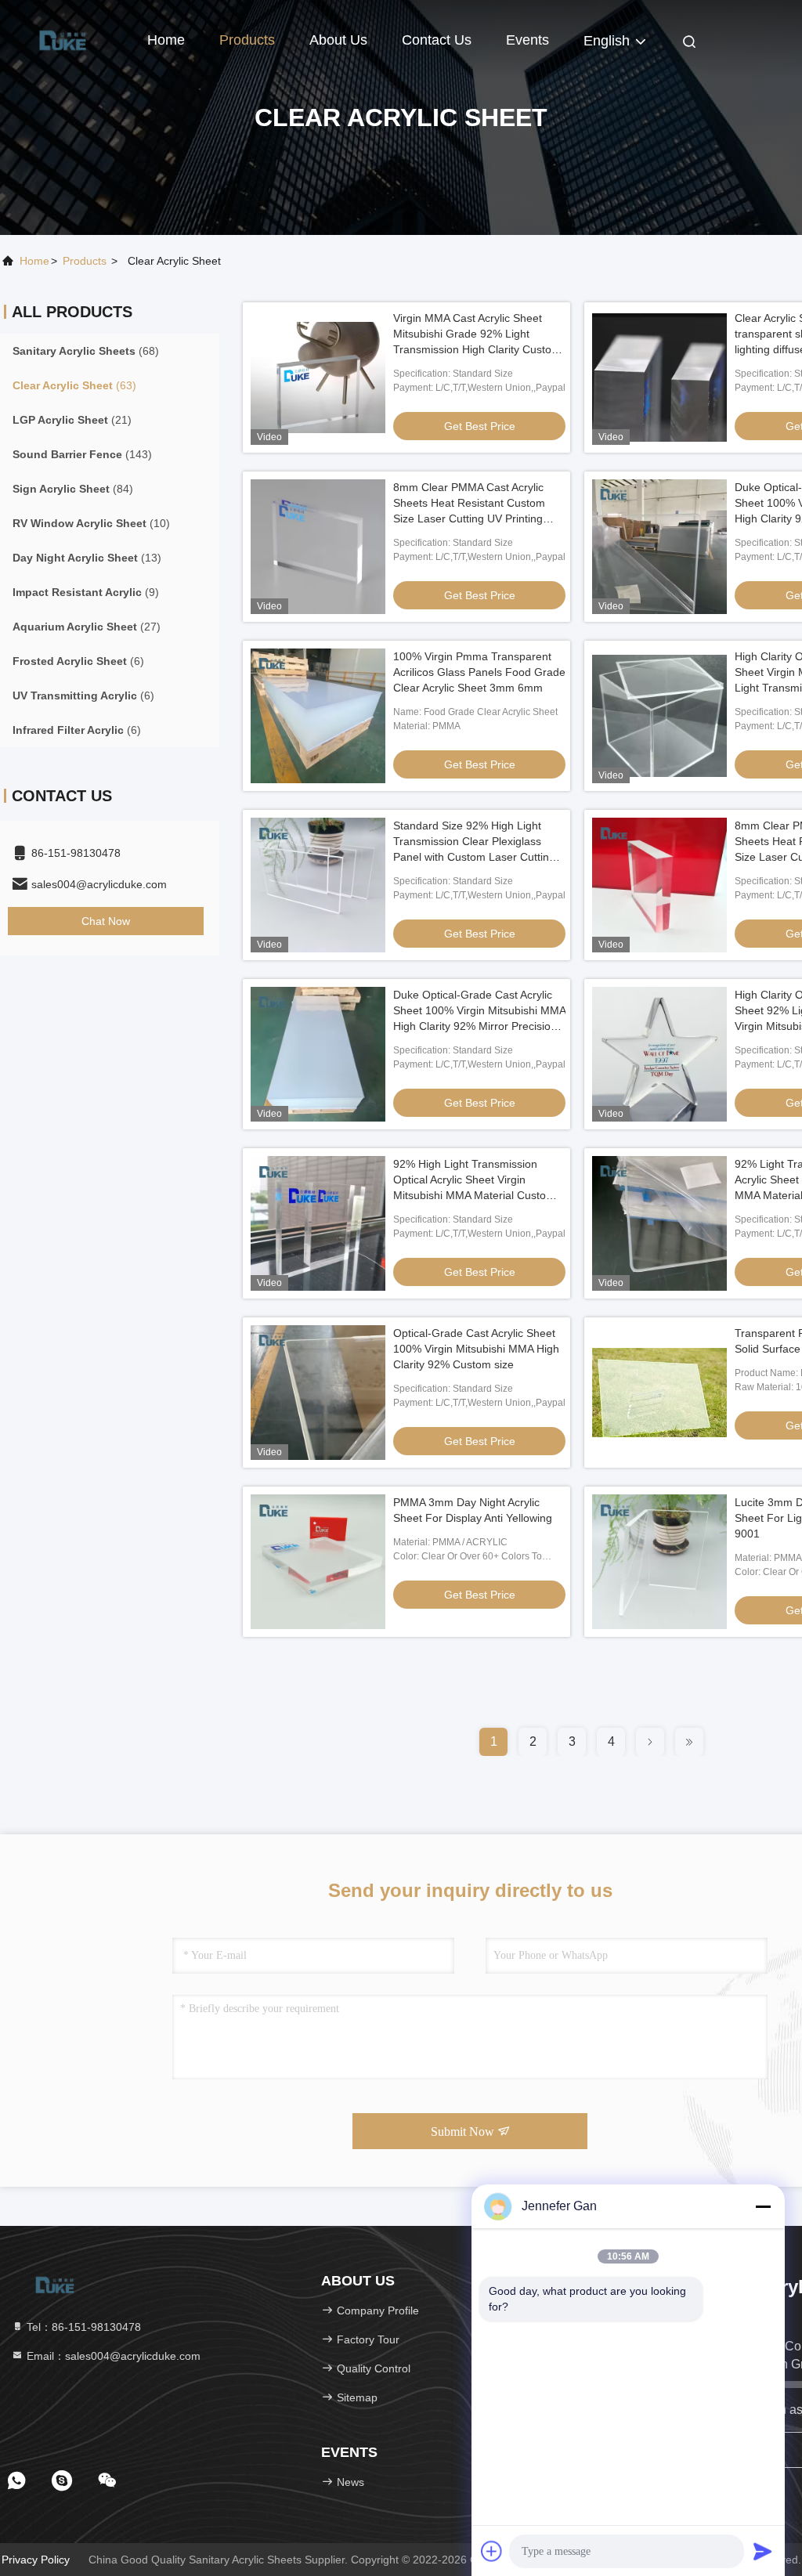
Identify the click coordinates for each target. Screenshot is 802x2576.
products (85, 261)
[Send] (763, 2551)
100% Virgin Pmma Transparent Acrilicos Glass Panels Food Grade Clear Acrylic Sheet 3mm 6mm (479, 672)
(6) (78, 661)
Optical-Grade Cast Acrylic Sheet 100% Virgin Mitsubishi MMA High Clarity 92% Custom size (476, 1349)
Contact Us (437, 40)
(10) (91, 523)
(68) (86, 351)
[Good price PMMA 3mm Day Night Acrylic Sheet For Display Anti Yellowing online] (318, 1562)
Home (166, 40)
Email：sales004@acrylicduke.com (112, 2356)
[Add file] (492, 2551)
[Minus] (763, 2206)
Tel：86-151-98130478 (82, 2327)
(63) (74, 385)
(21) (72, 420)
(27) (87, 627)
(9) (86, 592)
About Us (338, 40)
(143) (82, 454)
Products (247, 40)
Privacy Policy (36, 2560)
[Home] (63, 39)
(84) (73, 489)
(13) (87, 558)
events (527, 40)
